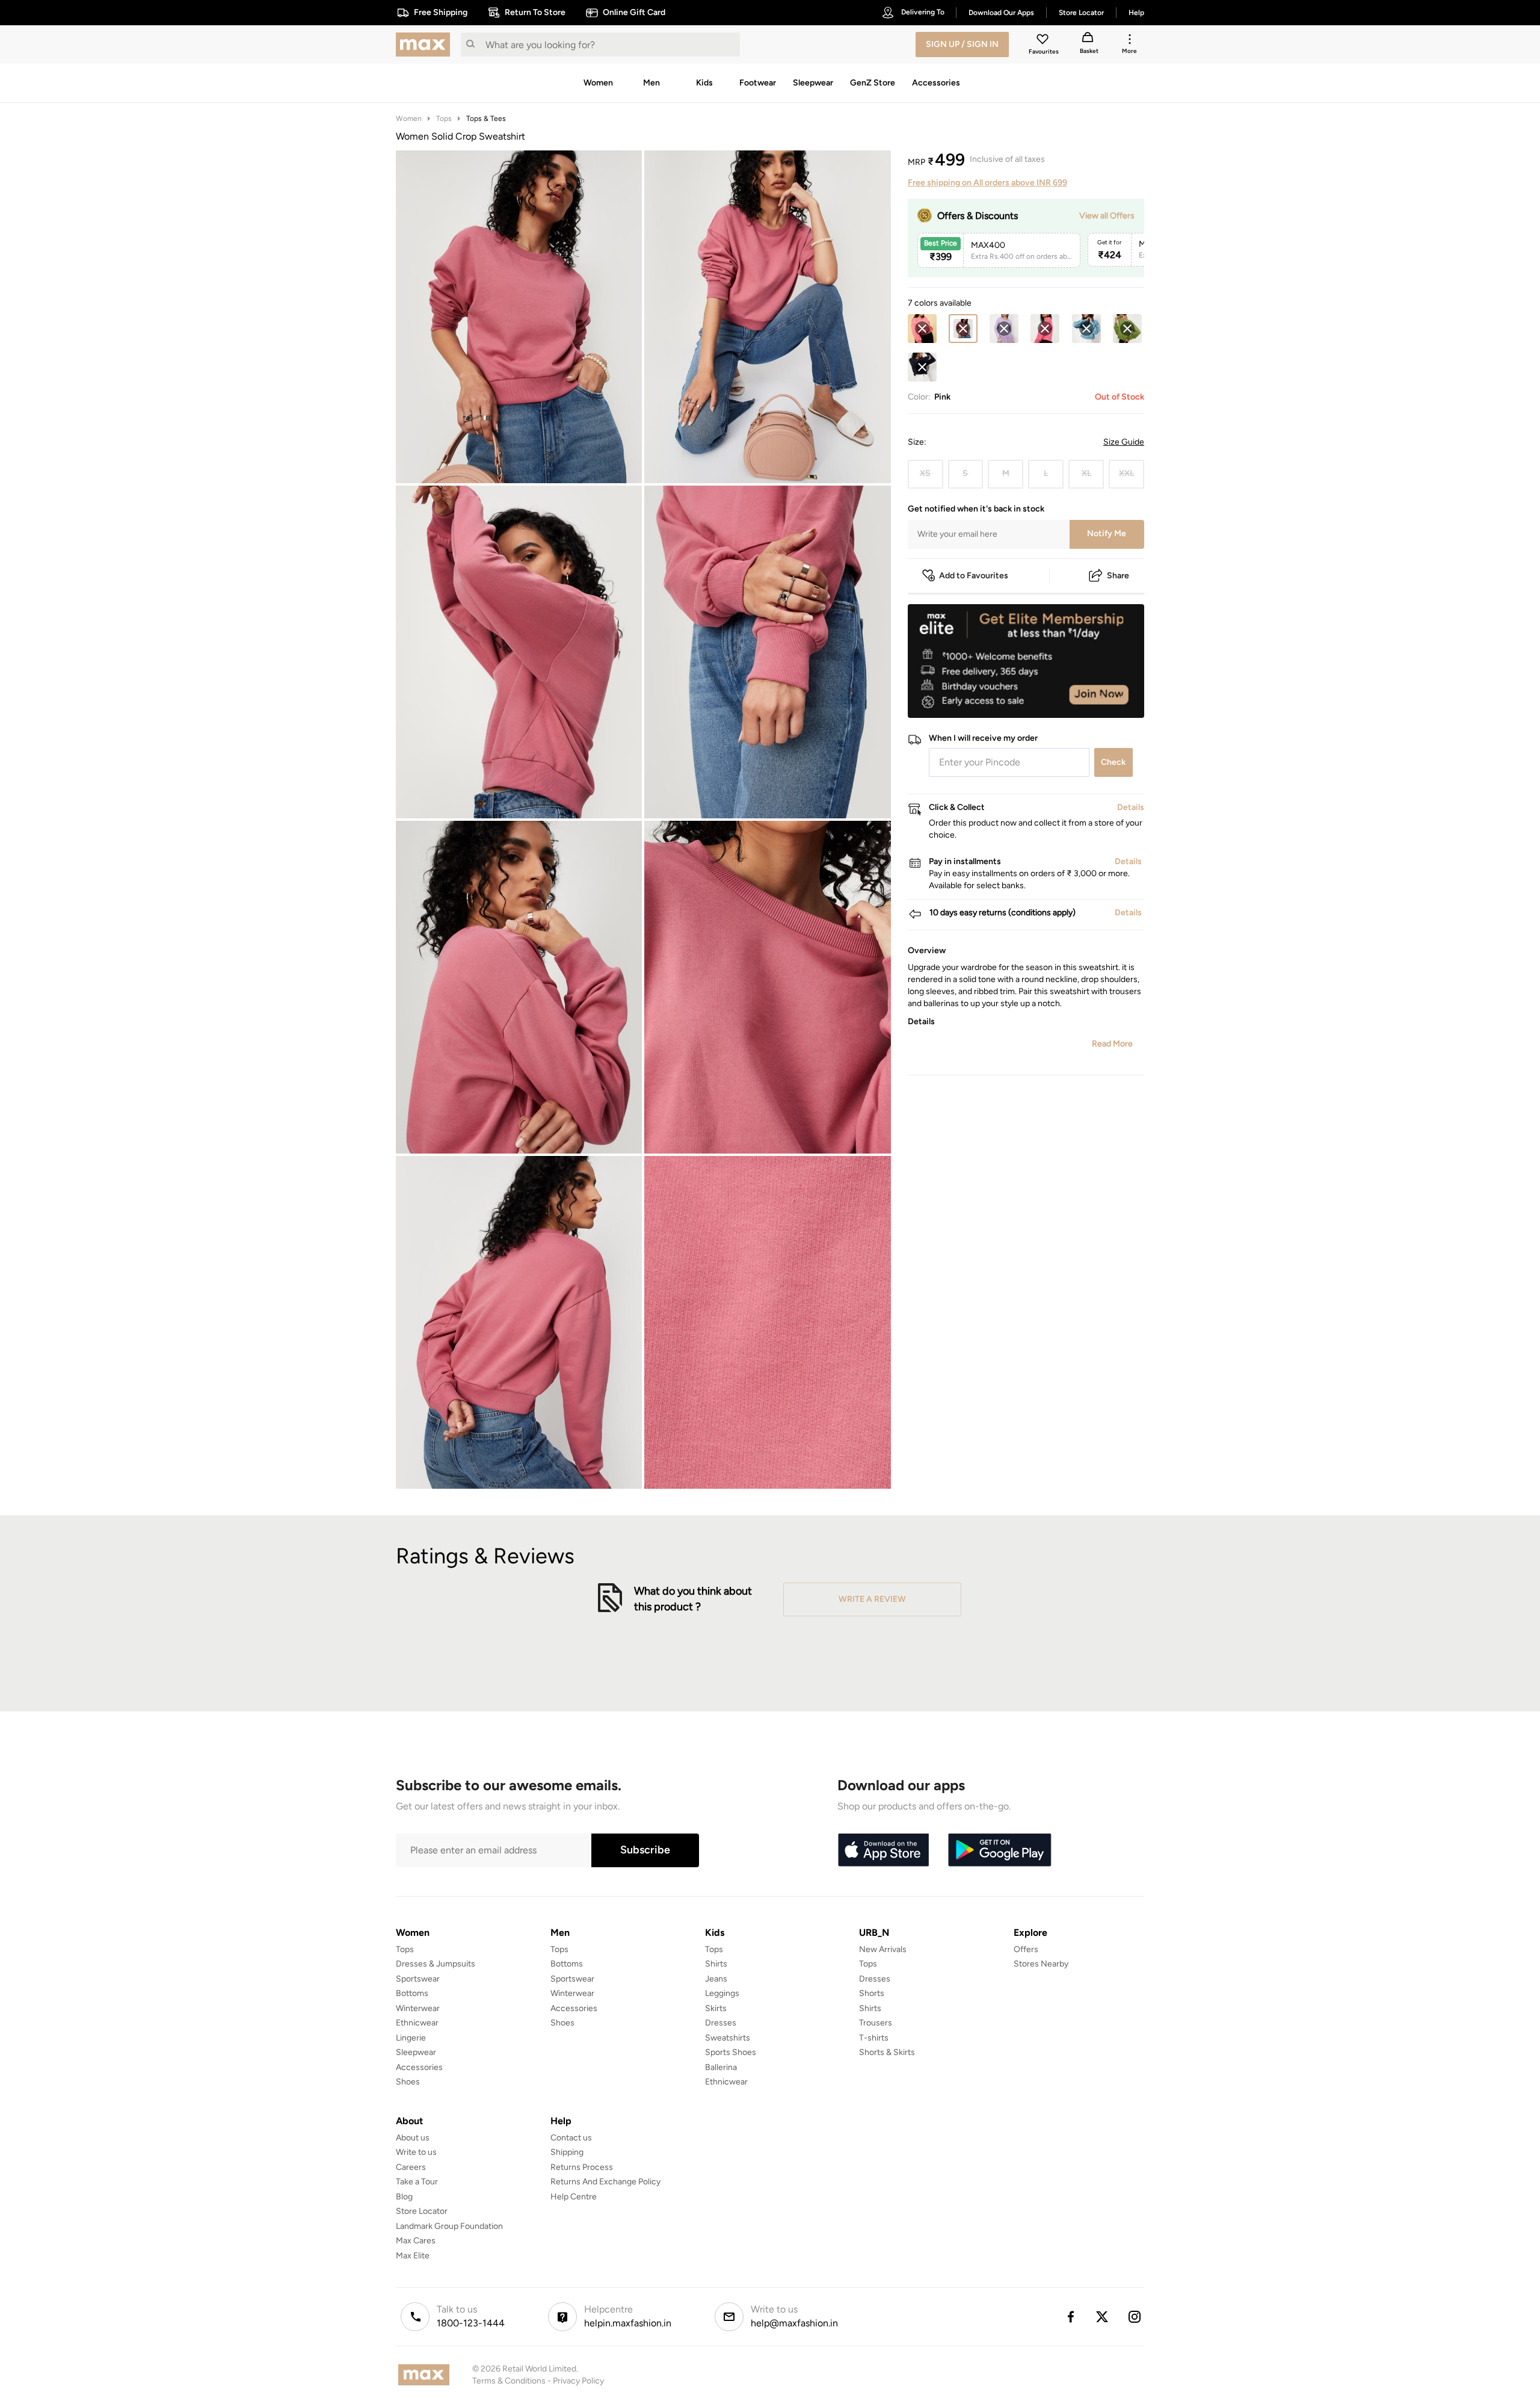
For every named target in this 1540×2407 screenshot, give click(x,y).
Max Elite (413, 2256)
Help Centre (574, 2197)
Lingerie (411, 2038)
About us (413, 2138)
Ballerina (721, 2067)
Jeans (716, 1979)
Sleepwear (416, 2052)
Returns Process (582, 2167)
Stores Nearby (1041, 1964)
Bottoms (412, 1993)
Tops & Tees (486, 119)
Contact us (571, 2138)
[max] (426, 45)
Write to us (416, 2152)
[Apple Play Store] (883, 1850)
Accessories (419, 2067)
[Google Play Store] (1000, 1850)
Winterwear (418, 2008)
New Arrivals (883, 1949)
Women (409, 119)
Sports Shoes (731, 2052)
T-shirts (874, 2038)
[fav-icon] (1044, 41)
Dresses (721, 2023)
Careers (411, 2167)
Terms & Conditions (509, 2381)
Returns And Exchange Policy (605, 2182)
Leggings (722, 1993)
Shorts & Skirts (887, 2052)
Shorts (872, 1993)
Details (1113, 699)
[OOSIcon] (922, 329)
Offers (1026, 1949)
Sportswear (418, 1979)
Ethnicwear (417, 2023)
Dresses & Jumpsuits (436, 1964)
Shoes (408, 2082)
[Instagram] (1135, 2317)
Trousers (876, 2023)
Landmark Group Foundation (449, 2226)
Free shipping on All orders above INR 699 (987, 183)
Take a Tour (417, 2182)
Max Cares (416, 2241)
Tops (444, 119)
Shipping (567, 2152)
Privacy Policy (578, 2381)
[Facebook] (1070, 2317)
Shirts (716, 1964)
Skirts (716, 2008)
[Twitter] (1103, 2317)
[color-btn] (922, 329)
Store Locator (422, 2211)
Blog (404, 2197)
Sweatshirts (728, 2038)
